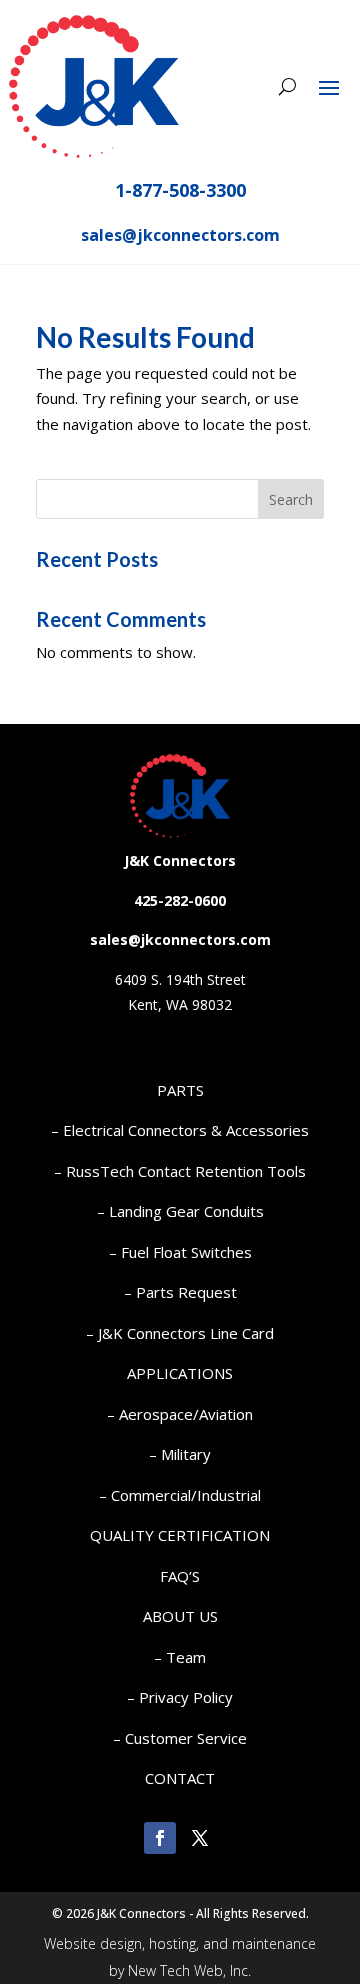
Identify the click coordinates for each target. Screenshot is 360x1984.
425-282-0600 (180, 900)
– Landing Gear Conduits (180, 1211)
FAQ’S (180, 1576)
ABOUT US (180, 1616)
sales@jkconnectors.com (180, 235)
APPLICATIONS (180, 1373)
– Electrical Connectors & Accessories (180, 1130)
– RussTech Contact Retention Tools (180, 1171)
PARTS (180, 1090)
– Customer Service (180, 1738)
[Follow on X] (200, 1838)
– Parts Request (180, 1292)
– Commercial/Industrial (180, 1495)
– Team (180, 1657)
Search (291, 499)
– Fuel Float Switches (180, 1252)
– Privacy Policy (180, 1697)
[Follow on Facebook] (160, 1838)
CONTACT (180, 1778)
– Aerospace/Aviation (180, 1414)
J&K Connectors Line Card (186, 1333)
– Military (180, 1454)
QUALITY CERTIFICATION (180, 1535)
